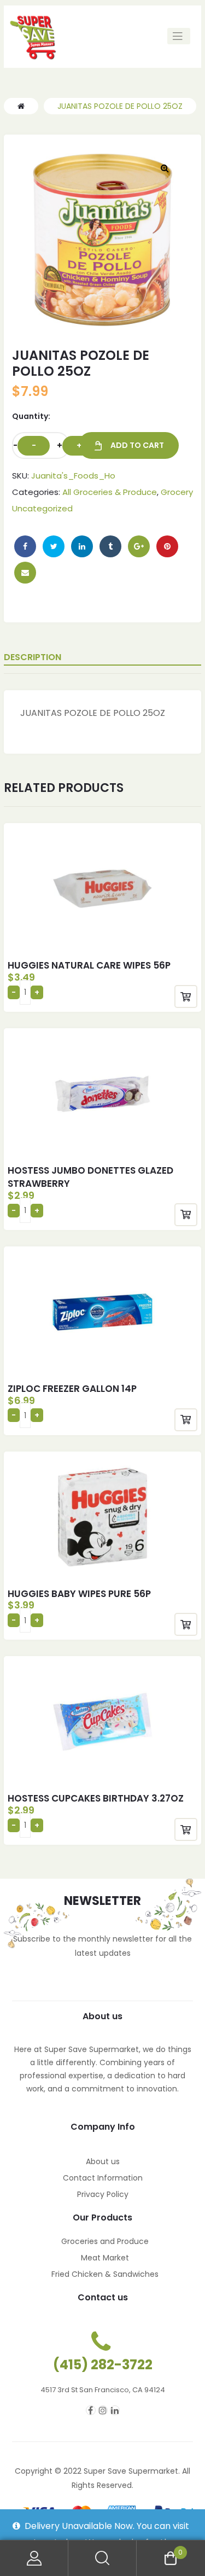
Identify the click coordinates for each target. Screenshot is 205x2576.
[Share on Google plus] (139, 546)
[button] (165, 168)
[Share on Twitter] (54, 546)
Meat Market (105, 2258)
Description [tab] (33, 657)
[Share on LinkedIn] (82, 546)
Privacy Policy (103, 2194)
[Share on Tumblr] (110, 546)
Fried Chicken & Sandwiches (105, 2274)
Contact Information (103, 2178)
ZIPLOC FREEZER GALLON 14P (72, 1389)
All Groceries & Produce (110, 492)
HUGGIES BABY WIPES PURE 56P (79, 1594)
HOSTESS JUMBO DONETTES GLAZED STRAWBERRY (90, 1177)
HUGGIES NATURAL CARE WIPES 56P (89, 965)
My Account (34, 2558)
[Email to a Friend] (25, 573)
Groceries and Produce (105, 2241)
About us (103, 2161)
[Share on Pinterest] (167, 546)
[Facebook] (91, 2410)
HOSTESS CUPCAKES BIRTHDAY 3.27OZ (96, 1798)
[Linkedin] (115, 2410)
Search (102, 2558)
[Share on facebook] (25, 546)
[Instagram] (103, 2410)
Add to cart (137, 445)
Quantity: (31, 416)
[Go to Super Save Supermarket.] (21, 106)
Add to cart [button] (186, 996)
